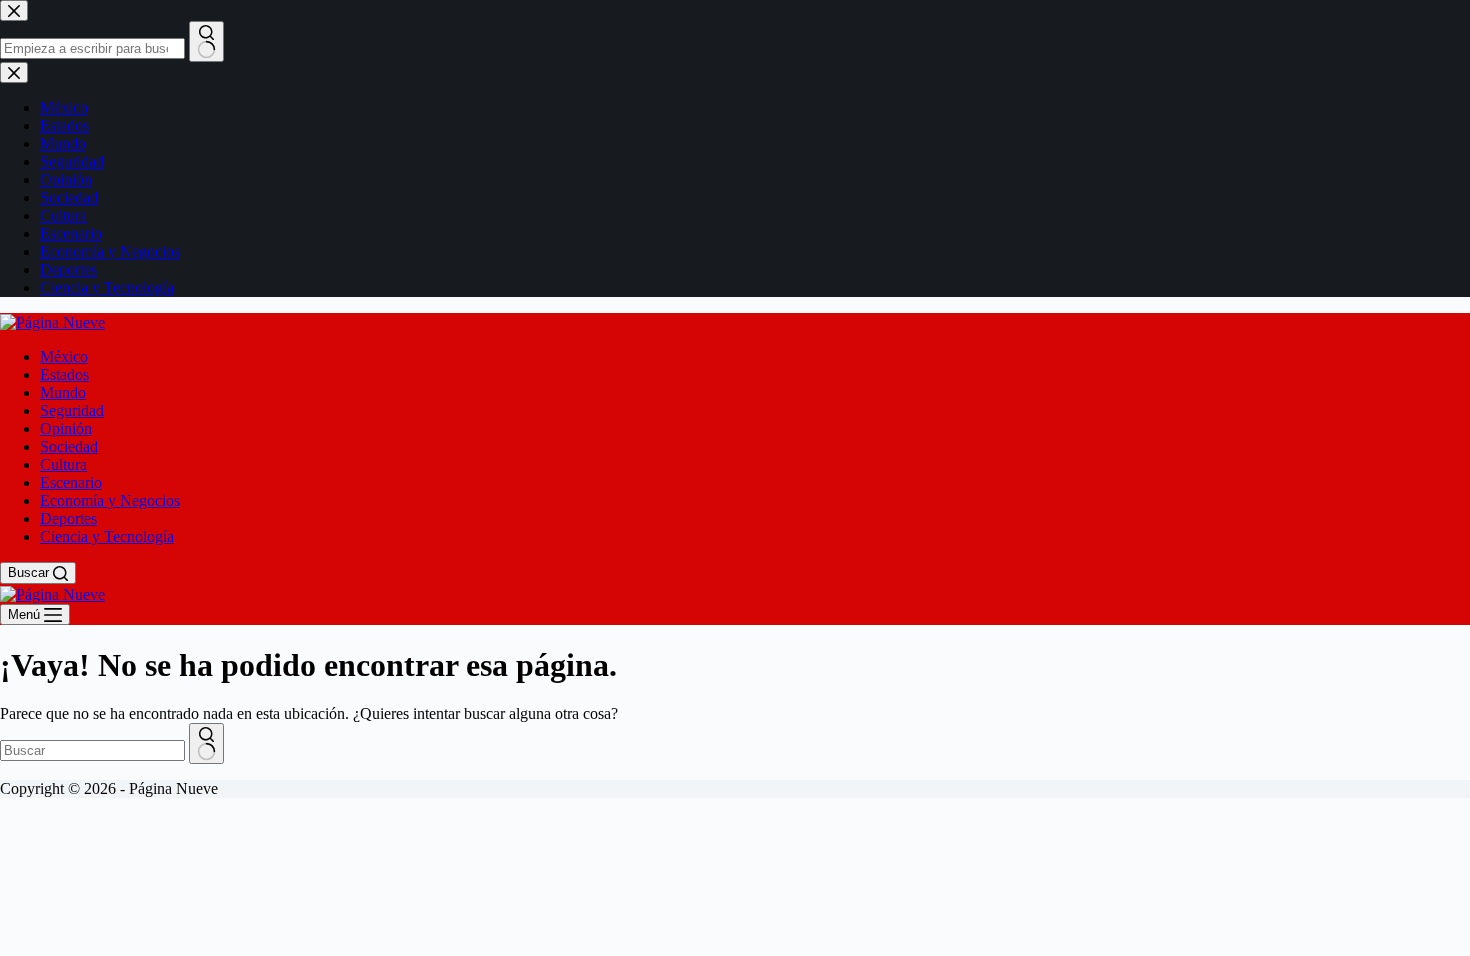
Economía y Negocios (110, 500)
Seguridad (72, 410)
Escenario (71, 482)
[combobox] (92, 750)
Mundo (63, 392)
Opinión (66, 428)
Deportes (68, 518)
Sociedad (69, 446)
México (64, 356)
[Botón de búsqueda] (206, 743)
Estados (64, 374)
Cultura (63, 464)
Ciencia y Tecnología (107, 536)
